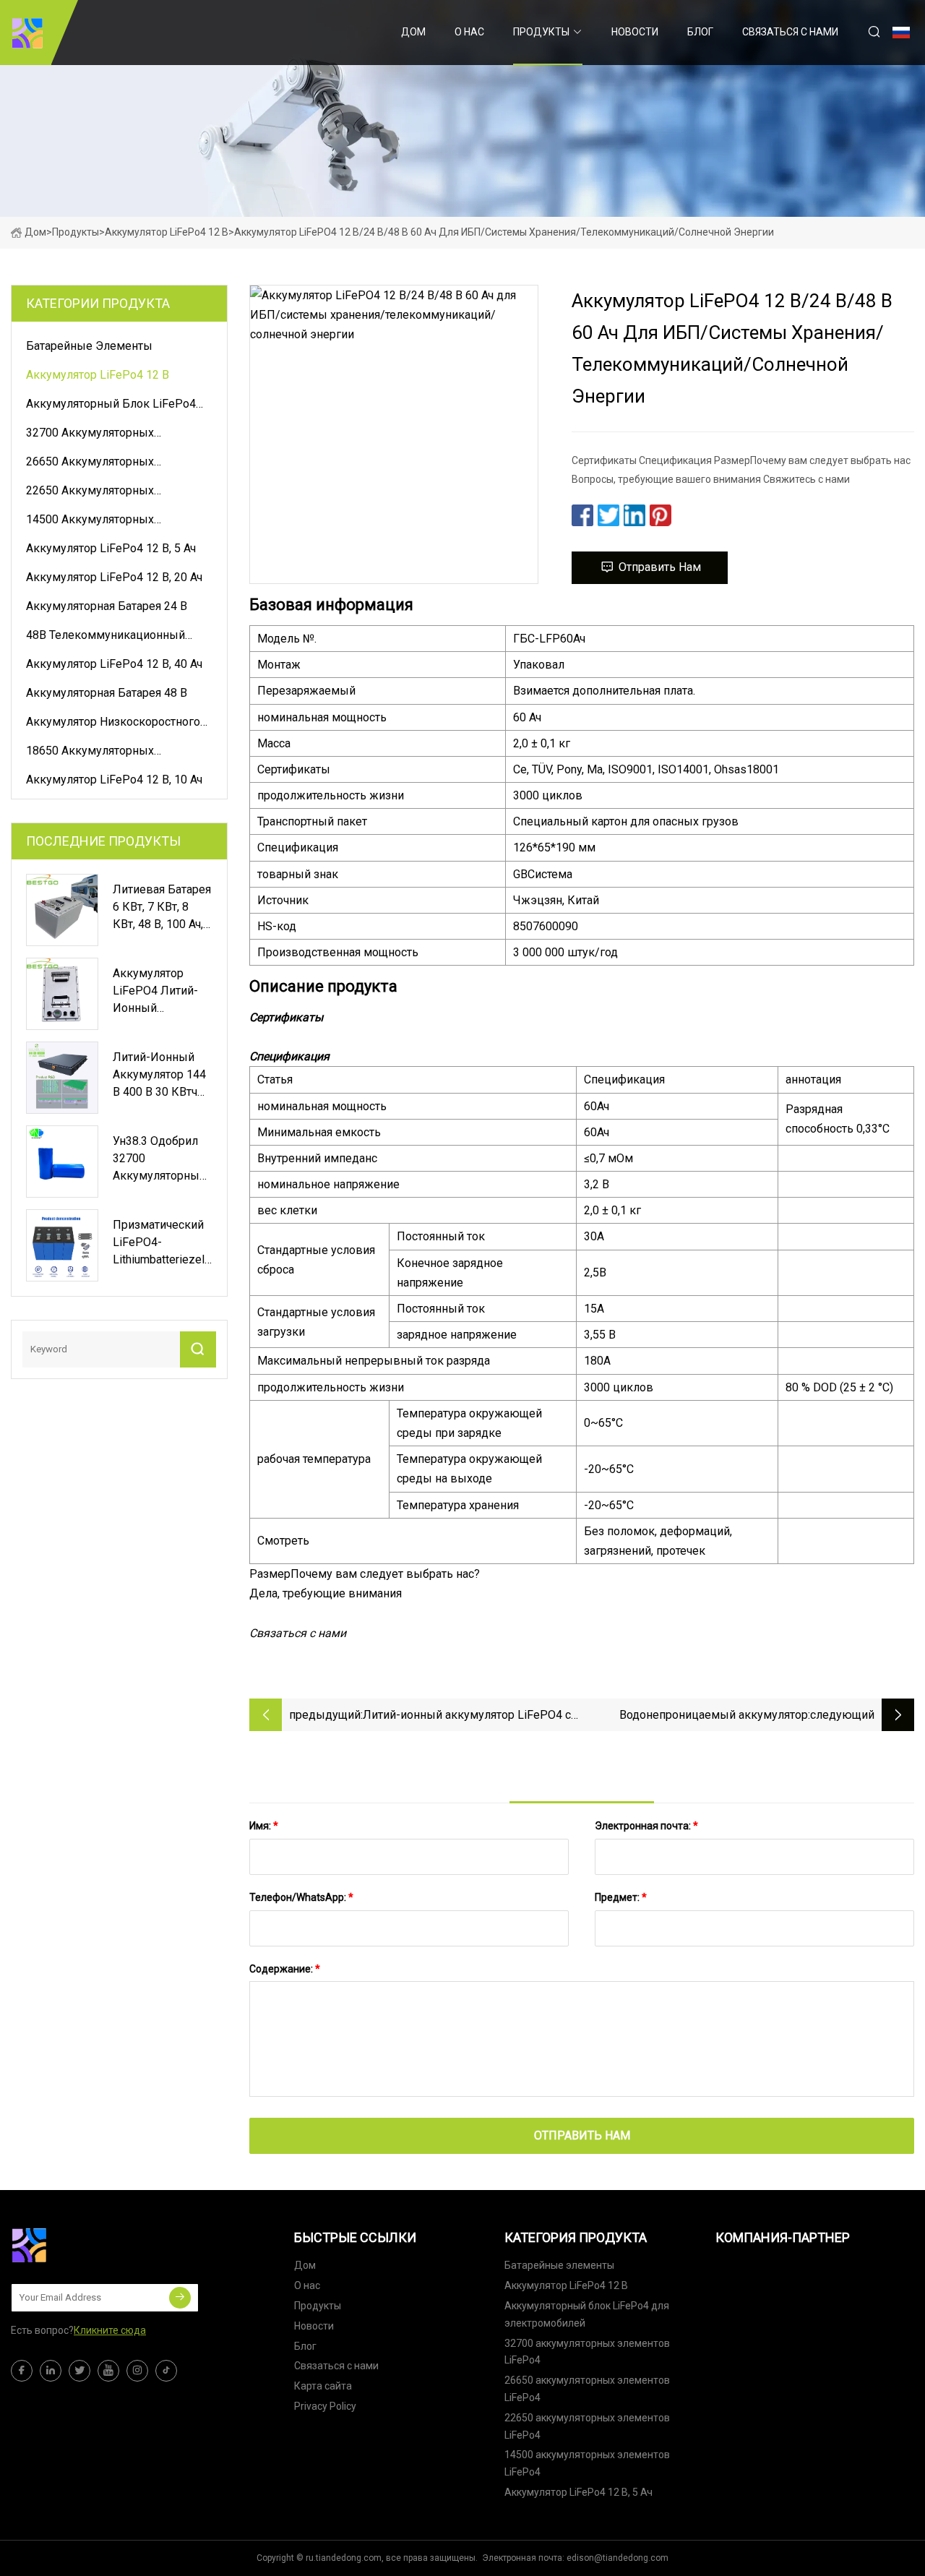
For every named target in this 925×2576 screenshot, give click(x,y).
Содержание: (285, 1969)
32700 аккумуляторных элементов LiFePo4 (90, 435)
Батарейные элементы (89, 346)
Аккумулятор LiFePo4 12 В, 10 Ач (114, 780)
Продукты (541, 32)
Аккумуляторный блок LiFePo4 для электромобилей (111, 406)
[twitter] (79, 2371)
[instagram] (137, 2371)
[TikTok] (166, 2371)
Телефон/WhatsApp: (301, 1897)
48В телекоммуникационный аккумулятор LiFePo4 (106, 637)
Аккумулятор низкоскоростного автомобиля (113, 724)
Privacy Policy (325, 2406)
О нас (469, 32)
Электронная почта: (646, 1826)
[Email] (180, 2298)
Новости (635, 32)
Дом (413, 32)
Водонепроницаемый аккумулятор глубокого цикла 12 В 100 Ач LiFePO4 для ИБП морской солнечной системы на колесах (696, 1716)
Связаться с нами (790, 32)
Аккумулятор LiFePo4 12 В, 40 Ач (114, 664)
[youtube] (108, 2371)
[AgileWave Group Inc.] (27, 33)
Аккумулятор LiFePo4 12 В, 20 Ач (114, 577)
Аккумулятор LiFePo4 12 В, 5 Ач (111, 548)
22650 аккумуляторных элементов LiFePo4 (90, 493)
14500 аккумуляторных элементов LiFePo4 (90, 522)
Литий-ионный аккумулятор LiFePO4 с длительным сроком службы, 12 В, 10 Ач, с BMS (467, 1716)
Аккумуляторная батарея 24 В (107, 606)
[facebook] (22, 2371)
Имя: (264, 1826)
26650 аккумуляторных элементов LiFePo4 (90, 464)
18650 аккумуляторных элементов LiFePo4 (90, 753)
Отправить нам (660, 567)
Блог (700, 32)
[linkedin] (51, 2371)
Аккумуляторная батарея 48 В (107, 693)
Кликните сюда (110, 2330)
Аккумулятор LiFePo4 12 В (167, 232)
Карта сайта (323, 2386)
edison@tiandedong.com (618, 2558)
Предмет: (621, 1897)
